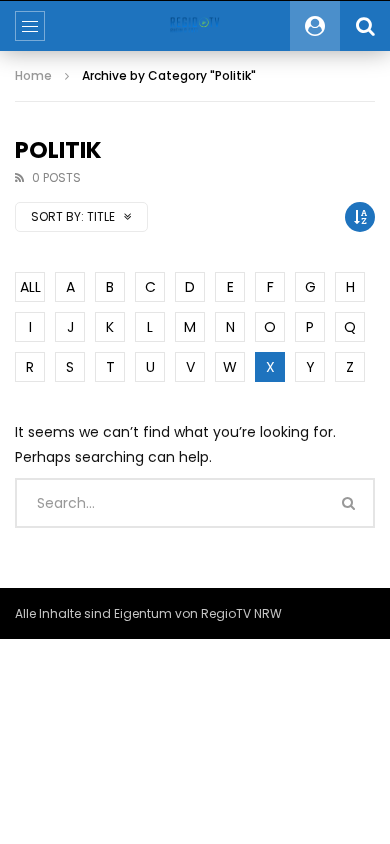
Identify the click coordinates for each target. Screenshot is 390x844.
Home (33, 75)
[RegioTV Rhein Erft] (194, 26)
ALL (30, 287)
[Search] (365, 26)
